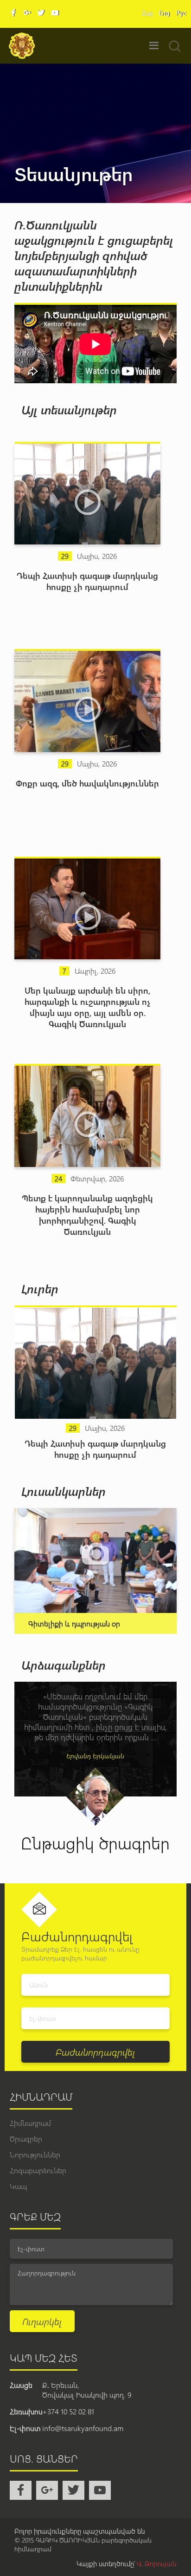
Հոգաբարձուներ (38, 2170)
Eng (164, 13)
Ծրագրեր (26, 2139)
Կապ (18, 2186)
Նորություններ (35, 2154)
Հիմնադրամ (30, 2123)
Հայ (147, 13)
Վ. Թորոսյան (157, 2563)
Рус (181, 13)
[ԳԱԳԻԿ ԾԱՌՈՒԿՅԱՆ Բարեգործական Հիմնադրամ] (22, 46)
